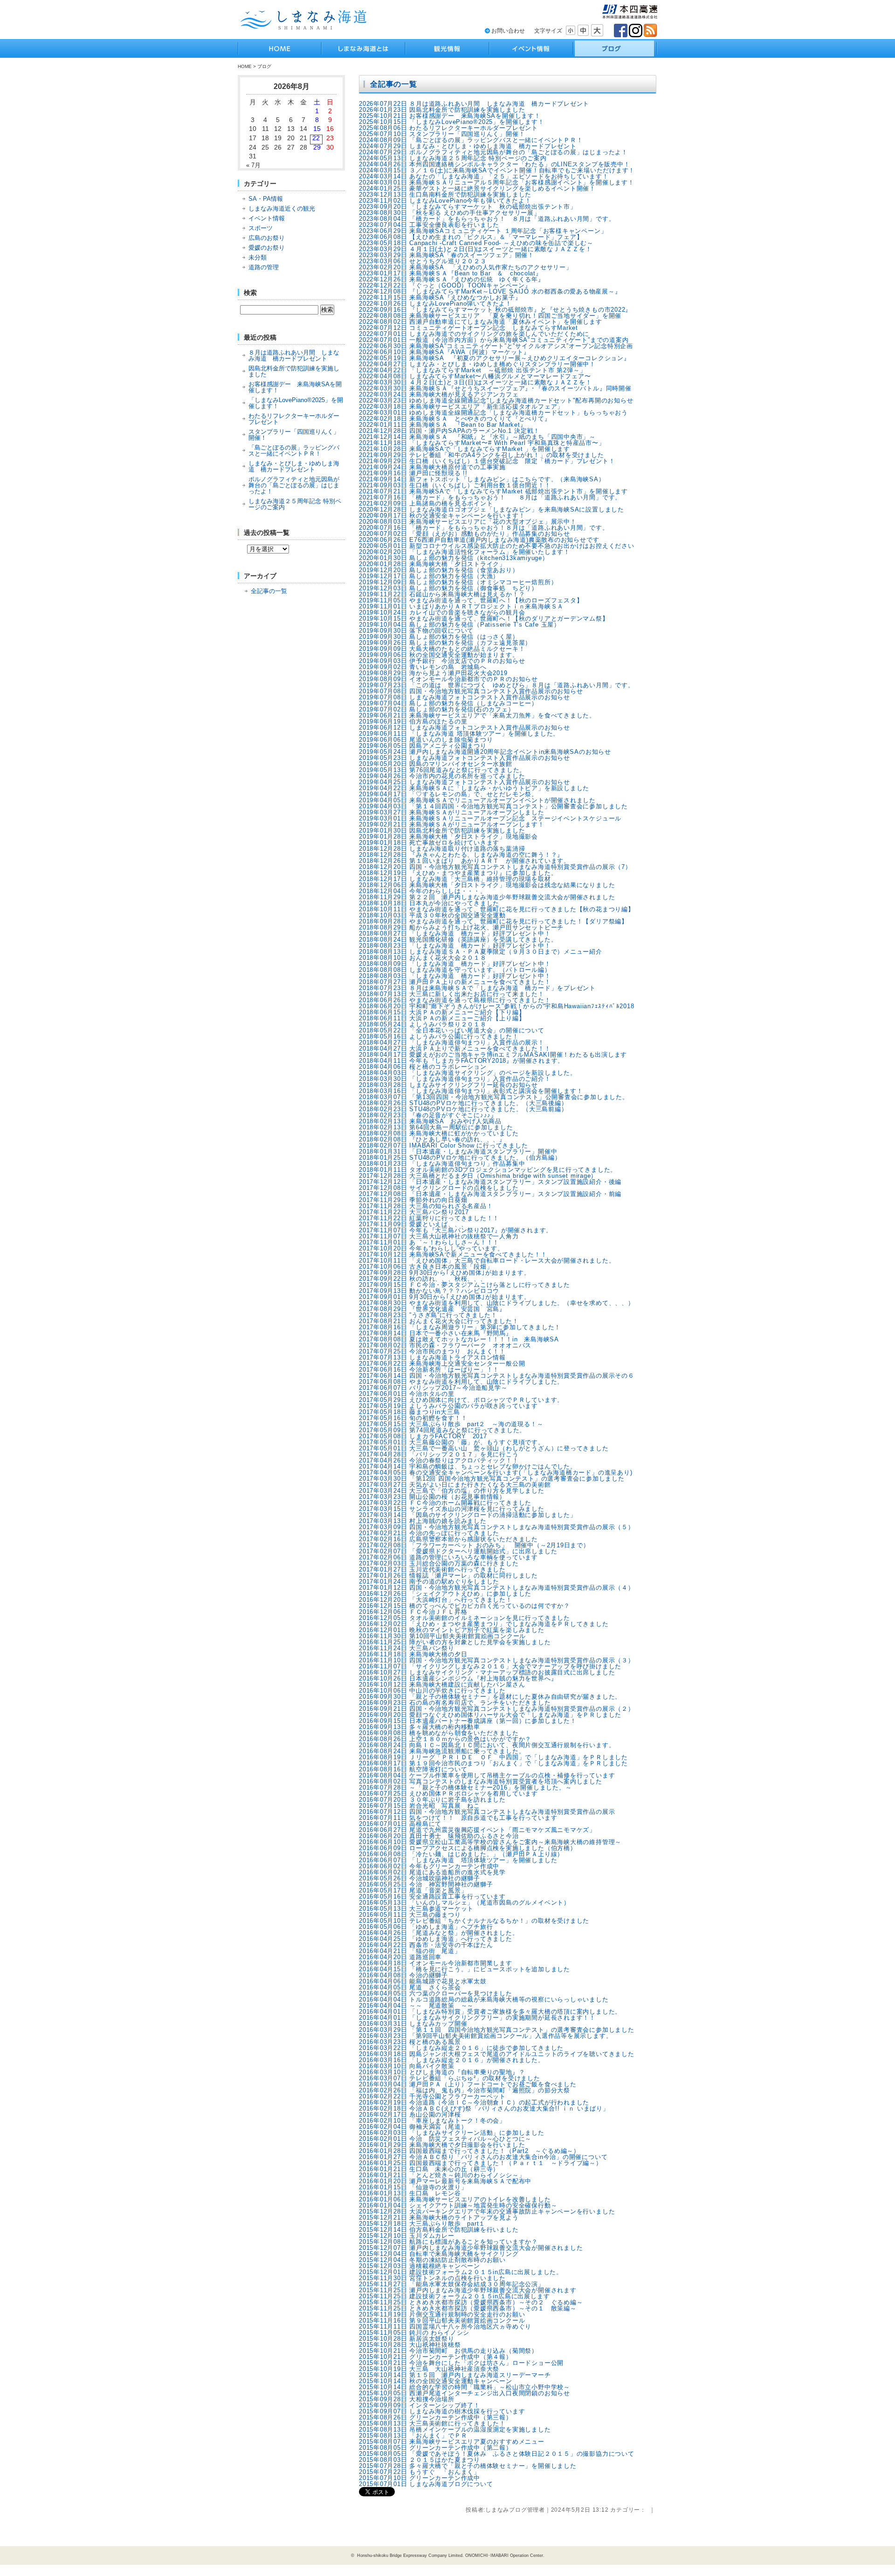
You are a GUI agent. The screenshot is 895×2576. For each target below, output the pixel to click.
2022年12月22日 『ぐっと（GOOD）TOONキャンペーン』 (445, 285)
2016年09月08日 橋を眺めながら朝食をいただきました (439, 1733)
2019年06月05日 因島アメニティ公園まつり (423, 746)
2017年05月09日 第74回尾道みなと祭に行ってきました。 (442, 1430)
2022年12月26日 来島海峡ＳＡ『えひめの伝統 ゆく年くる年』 (452, 279)
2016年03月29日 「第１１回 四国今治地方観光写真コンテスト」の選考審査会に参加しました (497, 2030)
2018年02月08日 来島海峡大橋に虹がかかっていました (439, 1133)
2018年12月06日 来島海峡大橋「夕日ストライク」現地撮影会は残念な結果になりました (487, 885)
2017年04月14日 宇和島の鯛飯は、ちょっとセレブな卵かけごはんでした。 (468, 1466)
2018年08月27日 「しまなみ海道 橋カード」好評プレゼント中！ (455, 933)
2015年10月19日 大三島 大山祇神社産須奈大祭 (429, 2369)
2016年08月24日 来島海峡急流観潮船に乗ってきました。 (442, 1751)
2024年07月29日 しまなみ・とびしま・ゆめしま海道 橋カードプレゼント (468, 146)
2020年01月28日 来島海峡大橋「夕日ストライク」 (432, 564)
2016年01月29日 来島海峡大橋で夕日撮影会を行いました (442, 2145)
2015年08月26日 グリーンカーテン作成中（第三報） (436, 2417)
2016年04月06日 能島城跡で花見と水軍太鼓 (423, 1981)
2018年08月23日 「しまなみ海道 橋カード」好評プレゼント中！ (455, 946)
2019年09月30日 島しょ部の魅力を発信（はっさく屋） (439, 637)
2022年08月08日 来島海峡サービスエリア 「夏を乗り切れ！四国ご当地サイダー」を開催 (490, 316)
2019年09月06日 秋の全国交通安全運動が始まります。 (439, 655)
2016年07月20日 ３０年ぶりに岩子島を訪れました (432, 1800)
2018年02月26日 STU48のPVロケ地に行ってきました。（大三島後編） (463, 1103)
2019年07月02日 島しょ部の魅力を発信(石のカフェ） (437, 709)
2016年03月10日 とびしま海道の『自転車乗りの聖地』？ (442, 2072)
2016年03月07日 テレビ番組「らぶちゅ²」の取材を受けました (450, 2078)
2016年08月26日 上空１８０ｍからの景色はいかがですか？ (445, 1739)
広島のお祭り (267, 238)
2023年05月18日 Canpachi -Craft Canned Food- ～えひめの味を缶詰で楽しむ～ (476, 243)
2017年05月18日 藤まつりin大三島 (409, 1412)
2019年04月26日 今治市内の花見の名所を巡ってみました (442, 776)
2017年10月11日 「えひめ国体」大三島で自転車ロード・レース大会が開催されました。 (487, 1261)
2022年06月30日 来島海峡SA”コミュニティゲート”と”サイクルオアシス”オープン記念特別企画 (496, 346)
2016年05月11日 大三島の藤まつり (410, 1915)
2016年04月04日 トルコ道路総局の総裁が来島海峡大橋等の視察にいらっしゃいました (484, 1999)
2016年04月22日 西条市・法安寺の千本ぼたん (426, 1945)
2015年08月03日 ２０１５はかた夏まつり (420, 2460)
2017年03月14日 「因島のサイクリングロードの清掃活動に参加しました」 (468, 1515)
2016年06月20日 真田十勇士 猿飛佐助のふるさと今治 (439, 1836)
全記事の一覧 (269, 591)
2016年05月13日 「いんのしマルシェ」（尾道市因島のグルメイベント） (465, 1903)
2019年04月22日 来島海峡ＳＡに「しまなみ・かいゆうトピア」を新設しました (474, 788)
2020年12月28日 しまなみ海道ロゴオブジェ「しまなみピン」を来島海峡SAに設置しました (492, 509)
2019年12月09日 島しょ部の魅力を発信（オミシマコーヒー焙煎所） (458, 582)
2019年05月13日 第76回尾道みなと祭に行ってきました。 (442, 770)
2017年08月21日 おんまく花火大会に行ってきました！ (439, 1321)
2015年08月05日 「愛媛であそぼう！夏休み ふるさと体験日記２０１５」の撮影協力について (497, 2454)
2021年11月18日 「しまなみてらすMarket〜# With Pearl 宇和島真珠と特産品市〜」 (482, 443)
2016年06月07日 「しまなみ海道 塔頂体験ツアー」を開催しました (458, 1860)
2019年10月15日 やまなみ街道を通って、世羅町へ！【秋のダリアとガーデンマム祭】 (484, 618)
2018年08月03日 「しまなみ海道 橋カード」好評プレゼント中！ (455, 976)
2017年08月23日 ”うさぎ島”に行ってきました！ (428, 1315)
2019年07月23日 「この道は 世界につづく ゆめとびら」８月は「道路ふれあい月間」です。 (497, 685)
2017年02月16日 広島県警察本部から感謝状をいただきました (448, 1539)
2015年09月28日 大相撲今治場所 (407, 2399)
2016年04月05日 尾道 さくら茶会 (410, 1987)
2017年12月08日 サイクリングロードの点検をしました (439, 1188)
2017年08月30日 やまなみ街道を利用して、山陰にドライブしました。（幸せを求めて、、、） (497, 1303)
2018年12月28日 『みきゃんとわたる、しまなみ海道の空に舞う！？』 (461, 855)
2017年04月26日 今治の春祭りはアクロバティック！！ (439, 1460)
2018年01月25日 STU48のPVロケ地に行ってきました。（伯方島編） (460, 1158)
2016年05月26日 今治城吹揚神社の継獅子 (423, 1878)
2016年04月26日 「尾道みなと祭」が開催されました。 (439, 1933)
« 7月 (253, 165)
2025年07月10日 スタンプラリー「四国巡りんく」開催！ (442, 134)
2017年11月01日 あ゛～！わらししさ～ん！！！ (429, 1242)
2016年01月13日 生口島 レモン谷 (410, 2193)
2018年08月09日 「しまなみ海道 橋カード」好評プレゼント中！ (455, 964)
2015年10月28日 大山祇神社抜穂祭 (410, 2345)
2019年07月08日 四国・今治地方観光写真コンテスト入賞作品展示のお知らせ (471, 691)
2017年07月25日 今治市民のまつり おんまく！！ (432, 1351)
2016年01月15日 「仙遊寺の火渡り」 (413, 2187)
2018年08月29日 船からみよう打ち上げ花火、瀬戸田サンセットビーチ (461, 927)
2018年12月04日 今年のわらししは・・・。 (423, 891)
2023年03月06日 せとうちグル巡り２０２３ (423, 261)
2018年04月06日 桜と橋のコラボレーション (423, 1067)
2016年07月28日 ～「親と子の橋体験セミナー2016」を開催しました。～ (465, 1787)
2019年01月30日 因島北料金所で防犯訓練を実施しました (442, 830)
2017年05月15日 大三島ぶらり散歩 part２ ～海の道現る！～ (451, 1424)
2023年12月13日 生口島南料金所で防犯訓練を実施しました (445, 195)
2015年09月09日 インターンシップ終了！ (420, 2405)
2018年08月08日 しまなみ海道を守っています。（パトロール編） (455, 970)
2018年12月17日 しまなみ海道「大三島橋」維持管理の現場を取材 (455, 879)
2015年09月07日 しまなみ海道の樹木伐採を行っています (442, 2411)
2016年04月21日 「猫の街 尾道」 (410, 1951)
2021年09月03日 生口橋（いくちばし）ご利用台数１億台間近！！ (455, 485)
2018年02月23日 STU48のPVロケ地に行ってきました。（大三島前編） (463, 1109)
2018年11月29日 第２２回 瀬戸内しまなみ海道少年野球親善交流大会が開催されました (487, 897)
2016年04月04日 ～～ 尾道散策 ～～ (416, 2005)
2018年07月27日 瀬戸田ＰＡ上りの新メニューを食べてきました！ (455, 982)
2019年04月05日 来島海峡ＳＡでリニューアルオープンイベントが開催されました (477, 800)
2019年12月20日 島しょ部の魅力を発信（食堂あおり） (439, 570)
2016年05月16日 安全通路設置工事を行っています (432, 1896)
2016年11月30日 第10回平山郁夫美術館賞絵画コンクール (442, 1636)
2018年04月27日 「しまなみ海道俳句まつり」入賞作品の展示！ (452, 1042)
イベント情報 (267, 218)
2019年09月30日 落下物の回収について (416, 631)
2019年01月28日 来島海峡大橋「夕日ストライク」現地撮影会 (448, 837)
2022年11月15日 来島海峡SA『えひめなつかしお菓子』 (440, 297)
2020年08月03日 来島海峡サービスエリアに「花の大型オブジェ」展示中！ (468, 522)
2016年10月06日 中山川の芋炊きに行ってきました (432, 1691)
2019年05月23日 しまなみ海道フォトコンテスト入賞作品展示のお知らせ (465, 758)
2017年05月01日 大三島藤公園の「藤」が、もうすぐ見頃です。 (452, 1442)
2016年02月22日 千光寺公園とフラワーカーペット (432, 2096)
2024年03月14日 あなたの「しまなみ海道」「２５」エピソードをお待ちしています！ (484, 176)
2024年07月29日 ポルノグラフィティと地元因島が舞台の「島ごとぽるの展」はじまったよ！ (493, 152)
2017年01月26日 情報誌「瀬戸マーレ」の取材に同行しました (448, 1575)
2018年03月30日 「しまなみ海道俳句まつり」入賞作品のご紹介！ (455, 1079)
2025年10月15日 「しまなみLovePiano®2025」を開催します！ (451, 122)
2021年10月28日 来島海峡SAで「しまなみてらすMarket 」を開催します (465, 449)
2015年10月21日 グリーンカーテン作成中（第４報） (436, 2357)
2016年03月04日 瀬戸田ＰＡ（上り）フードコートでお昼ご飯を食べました (468, 2084)
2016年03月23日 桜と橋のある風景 (410, 2042)
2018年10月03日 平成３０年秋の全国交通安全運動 (432, 915)
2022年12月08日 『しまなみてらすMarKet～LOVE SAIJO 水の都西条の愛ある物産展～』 (490, 291)
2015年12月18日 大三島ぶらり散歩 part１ (422, 2224)
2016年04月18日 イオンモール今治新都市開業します (436, 1963)
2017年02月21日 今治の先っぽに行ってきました (429, 1533)
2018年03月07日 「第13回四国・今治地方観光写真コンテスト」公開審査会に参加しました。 (494, 1097)
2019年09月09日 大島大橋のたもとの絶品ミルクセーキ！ (442, 649)
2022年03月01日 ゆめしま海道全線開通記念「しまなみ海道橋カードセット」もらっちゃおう (493, 413)
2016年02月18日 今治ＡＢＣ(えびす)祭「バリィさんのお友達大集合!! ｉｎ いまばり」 (484, 2108)
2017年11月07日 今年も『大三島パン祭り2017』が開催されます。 (456, 1230)
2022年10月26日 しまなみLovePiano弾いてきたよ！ (435, 304)
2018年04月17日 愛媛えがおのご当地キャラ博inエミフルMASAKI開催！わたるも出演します (493, 1055)
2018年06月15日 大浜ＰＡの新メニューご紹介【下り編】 (442, 1012)
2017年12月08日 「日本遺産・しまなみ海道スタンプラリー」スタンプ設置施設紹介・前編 (490, 1194)
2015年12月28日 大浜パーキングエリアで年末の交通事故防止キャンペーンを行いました (487, 2211)
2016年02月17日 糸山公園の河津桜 (410, 2115)
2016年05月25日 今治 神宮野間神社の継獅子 (426, 1884)
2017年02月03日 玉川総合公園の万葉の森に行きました (439, 1563)
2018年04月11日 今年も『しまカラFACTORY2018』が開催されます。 (461, 1061)
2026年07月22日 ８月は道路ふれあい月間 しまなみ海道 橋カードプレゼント (474, 104)
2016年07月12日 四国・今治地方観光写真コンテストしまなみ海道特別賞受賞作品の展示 (487, 1812)
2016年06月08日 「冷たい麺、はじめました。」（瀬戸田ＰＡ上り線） (461, 1854)
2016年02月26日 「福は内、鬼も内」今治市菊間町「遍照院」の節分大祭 (465, 2090)
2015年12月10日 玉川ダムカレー (407, 2236)
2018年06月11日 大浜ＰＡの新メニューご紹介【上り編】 (442, 1018)
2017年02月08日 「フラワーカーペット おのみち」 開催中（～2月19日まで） (474, 1545)
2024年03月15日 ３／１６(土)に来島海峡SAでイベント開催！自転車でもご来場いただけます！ (497, 170)
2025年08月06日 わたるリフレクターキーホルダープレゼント (448, 128)
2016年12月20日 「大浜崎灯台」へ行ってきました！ (436, 1600)
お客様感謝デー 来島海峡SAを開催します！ (295, 387)
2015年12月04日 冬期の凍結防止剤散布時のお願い (432, 2260)
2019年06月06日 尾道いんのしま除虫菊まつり (426, 740)
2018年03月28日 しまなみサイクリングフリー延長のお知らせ (448, 1085)
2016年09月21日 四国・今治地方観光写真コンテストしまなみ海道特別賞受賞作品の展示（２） (497, 1709)
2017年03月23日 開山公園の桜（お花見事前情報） (432, 1497)
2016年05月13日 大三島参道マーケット (416, 1909)
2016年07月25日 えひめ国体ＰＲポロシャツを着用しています (448, 1794)
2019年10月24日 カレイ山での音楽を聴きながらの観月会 (442, 612)
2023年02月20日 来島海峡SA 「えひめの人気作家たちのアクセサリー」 (466, 267)
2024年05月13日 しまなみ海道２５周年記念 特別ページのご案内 (453, 158)
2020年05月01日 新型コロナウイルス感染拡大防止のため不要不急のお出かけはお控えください (497, 546)
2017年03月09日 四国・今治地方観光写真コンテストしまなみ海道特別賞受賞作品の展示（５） (497, 1527)
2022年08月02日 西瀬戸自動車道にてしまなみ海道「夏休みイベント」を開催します (481, 322)
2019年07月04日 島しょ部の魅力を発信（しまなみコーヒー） (448, 703)
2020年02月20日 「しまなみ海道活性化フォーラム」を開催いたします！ (465, 552)
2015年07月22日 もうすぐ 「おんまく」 (420, 2472)
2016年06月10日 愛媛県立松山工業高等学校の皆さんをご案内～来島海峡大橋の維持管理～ (490, 1842)
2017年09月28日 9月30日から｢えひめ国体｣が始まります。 (445, 1273)
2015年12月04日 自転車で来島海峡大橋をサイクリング (439, 2254)
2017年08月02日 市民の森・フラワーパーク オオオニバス (445, 1345)
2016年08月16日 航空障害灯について (413, 1769)
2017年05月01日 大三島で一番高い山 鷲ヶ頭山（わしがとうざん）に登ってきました (484, 1448)
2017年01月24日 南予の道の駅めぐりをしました (429, 1582)
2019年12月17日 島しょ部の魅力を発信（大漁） (429, 576)
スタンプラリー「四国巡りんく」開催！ (294, 435)
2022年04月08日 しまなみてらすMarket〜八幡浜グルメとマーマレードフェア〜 (475, 376)
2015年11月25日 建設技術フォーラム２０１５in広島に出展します (454, 2296)
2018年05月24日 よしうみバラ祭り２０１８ (423, 1024)
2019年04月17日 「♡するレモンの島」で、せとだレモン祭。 (448, 794)
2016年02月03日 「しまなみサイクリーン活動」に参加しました (452, 2133)
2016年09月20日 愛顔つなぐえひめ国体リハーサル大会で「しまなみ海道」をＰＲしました (490, 1715)
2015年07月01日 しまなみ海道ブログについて (426, 2484)
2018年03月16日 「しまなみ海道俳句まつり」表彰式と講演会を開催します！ (471, 1091)
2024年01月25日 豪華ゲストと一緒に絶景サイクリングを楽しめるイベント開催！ (477, 188)
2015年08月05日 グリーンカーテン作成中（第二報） (436, 2448)
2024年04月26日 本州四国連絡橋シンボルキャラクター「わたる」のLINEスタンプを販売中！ (494, 164)
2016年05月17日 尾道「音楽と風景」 (413, 1890)
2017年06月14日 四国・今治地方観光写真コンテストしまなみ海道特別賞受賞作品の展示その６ (497, 1376)
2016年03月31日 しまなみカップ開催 (413, 2024)
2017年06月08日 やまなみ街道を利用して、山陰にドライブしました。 (461, 1382)
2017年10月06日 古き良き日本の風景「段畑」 (426, 1267)
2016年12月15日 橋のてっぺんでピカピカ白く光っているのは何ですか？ (465, 1606)
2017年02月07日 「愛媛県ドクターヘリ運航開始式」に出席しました (458, 1551)
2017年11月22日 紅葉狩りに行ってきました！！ (429, 1218)
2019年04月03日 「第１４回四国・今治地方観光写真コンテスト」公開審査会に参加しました (493, 806)
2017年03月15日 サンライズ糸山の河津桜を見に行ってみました (452, 1509)
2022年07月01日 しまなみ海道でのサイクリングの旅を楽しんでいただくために (474, 334)
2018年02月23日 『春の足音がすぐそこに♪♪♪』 (428, 1115)
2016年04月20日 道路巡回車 (400, 1957)
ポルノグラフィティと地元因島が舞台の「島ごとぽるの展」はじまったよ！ (294, 485)
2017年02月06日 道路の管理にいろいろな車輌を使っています (448, 1557)
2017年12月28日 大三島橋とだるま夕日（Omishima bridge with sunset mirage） (478, 1176)
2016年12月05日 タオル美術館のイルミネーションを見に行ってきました (465, 1618)
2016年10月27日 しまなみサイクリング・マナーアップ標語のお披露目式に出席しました (487, 1672)
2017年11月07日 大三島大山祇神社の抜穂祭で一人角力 (439, 1236)
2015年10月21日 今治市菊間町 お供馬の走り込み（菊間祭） (448, 2351)
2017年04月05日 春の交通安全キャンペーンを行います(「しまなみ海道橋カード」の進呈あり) (496, 1472)
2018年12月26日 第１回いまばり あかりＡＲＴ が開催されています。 (465, 861)
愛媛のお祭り (267, 248)
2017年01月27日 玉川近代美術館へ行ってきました (432, 1569)
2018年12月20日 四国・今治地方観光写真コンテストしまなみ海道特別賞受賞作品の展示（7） (495, 867)
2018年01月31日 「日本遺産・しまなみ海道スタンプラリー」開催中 (458, 1151)
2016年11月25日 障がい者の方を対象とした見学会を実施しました (455, 1642)
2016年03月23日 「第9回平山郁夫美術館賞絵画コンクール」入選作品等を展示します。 (485, 2036)
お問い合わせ (508, 31)
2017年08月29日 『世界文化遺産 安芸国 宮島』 (432, 1309)
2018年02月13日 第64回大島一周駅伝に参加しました (436, 1127)
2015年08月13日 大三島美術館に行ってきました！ (432, 2423)
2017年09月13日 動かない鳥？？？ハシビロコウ (429, 1291)
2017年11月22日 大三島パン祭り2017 (414, 1212)
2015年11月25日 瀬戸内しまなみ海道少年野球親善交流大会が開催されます (468, 2290)
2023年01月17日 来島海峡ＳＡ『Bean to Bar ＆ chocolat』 (451, 273)
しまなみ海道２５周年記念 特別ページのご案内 (295, 504)
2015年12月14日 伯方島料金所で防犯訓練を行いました (439, 2230)
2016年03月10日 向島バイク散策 (407, 2066)
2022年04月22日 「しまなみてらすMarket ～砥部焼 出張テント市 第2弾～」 (472, 370)
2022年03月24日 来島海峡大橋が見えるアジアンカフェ (439, 394)
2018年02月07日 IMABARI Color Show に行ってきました (447, 1145)
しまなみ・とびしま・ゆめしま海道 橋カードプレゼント (294, 466)
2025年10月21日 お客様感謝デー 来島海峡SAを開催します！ (450, 116)
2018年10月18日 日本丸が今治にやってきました (429, 903)
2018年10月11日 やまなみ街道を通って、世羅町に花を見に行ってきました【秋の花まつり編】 (497, 909)
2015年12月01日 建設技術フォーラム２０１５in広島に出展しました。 (461, 2272)
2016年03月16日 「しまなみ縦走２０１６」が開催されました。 (452, 2060)
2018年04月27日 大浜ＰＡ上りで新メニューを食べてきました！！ (455, 1049)
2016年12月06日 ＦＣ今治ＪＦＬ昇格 (413, 1612)
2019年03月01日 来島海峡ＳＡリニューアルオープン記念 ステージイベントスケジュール (490, 818)
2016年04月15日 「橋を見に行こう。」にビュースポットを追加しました (465, 1969)
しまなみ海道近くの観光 (282, 208)
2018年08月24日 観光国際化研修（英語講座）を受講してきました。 (458, 940)
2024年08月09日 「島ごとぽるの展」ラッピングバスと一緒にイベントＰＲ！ (471, 140)
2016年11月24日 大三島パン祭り (407, 1648)
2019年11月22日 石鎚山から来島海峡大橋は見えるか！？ (442, 594)
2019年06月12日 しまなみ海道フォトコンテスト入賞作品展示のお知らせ (465, 728)
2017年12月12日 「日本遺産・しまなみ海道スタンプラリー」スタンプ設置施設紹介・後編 (490, 1182)
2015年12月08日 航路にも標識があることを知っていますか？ (448, 2242)
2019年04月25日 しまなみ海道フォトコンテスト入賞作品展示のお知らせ (465, 782)
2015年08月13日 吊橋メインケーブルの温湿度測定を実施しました (455, 2429)
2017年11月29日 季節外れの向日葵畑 (413, 1200)
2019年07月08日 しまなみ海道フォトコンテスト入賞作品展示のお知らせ (465, 697)
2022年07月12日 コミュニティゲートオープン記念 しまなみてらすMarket (468, 328)
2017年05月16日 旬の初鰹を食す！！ (413, 1418)
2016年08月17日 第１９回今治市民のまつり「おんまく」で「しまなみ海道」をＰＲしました (493, 1763)
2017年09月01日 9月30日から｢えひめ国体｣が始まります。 (445, 1297)
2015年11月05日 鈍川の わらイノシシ (414, 2333)
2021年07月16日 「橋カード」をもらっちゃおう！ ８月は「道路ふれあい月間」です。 (490, 497)
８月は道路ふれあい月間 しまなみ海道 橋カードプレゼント (294, 355)
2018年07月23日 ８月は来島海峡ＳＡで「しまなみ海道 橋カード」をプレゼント (477, 988)
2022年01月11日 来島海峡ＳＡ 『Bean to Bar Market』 (443, 425)
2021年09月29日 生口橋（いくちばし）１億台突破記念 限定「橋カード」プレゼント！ (487, 461)
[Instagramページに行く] (636, 31)
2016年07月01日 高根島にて (400, 1824)
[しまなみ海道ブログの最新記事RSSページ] (651, 31)
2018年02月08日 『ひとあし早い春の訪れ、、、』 (432, 1139)
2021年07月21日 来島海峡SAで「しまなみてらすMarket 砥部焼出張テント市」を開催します (493, 491)
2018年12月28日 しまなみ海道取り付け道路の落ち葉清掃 (442, 849)
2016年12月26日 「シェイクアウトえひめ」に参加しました (445, 1594)
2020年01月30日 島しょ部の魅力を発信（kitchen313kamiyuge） (454, 558)
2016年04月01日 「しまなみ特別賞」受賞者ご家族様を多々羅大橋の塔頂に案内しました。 (490, 2012)
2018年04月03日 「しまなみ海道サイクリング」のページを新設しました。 (468, 1073)
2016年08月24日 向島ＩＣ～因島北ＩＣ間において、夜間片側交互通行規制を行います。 (487, 1745)
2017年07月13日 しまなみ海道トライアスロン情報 (432, 1357)
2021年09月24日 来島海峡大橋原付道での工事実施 (432, 467)
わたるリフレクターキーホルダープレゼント (294, 419)
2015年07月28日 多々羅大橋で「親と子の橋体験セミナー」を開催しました (468, 2466)
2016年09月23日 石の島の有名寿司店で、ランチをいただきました (455, 1703)
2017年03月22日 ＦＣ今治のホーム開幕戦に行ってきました (445, 1503)
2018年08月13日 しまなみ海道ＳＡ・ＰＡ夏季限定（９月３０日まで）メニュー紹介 (481, 952)
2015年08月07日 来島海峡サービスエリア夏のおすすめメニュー (452, 2442)
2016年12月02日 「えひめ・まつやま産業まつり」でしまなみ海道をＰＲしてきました (484, 1624)
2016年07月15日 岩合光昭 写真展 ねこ (420, 1806)
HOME (245, 66)
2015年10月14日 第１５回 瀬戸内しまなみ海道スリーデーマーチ (455, 2375)
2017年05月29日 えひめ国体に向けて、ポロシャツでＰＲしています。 (461, 1400)
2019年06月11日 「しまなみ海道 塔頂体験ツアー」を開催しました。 (459, 734)
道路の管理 (264, 267)
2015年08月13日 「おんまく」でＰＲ (413, 2436)
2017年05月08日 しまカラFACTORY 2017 (423, 1436)
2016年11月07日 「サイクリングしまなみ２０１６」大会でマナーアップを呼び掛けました (490, 1666)
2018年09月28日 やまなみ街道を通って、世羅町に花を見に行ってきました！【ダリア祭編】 (493, 921)
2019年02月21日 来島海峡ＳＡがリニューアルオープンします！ (452, 824)
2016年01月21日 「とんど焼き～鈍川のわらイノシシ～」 (442, 2175)
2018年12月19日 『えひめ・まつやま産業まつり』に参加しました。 (458, 873)
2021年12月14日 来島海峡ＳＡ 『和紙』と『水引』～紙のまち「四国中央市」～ (477, 437)
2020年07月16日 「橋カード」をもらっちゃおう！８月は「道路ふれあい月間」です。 (484, 528)
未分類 (258, 257)
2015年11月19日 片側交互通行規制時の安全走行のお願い (442, 2314)
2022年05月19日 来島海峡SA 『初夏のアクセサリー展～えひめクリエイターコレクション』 (495, 358)
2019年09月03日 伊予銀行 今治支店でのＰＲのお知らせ (442, 661)
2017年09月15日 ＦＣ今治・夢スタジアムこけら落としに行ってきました (465, 1285)
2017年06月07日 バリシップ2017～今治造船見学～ (433, 1388)
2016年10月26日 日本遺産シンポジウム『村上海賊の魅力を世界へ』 (458, 1678)
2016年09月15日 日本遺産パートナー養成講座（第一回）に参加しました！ (468, 1721)
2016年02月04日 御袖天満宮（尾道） (413, 2127)
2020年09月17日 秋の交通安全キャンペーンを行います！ (442, 516)
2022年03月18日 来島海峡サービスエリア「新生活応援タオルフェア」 (461, 407)
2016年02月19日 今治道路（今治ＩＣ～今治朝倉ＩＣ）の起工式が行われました (474, 2102)
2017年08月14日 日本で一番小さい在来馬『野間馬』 (436, 1333)
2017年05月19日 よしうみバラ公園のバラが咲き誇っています (448, 1406)
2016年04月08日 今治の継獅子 (403, 1975)
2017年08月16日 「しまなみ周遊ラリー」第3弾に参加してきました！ (460, 1327)
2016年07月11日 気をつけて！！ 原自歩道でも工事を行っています (458, 1818)
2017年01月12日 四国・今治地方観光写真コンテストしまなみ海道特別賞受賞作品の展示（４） (497, 1588)
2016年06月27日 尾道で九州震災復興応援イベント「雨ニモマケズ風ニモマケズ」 (477, 1830)
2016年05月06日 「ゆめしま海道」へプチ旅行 (426, 1927)
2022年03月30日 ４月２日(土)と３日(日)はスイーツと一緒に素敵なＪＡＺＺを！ (475, 382)
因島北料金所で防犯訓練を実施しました (294, 371)
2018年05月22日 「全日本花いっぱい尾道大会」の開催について (452, 1030)
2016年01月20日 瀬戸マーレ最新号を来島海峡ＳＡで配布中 (445, 2181)
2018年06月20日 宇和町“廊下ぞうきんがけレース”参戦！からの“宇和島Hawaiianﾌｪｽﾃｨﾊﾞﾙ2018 (496, 1006)
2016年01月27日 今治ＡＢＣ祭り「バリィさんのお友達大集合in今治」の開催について (483, 2157)
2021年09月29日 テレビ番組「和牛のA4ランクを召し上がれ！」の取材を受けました (482, 455)
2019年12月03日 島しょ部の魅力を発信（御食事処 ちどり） (448, 588)
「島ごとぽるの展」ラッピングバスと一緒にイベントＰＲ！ (294, 451)
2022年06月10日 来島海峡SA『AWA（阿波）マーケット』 (444, 352)
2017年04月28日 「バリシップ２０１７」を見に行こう (439, 1454)
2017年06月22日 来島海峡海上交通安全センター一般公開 (442, 1363)
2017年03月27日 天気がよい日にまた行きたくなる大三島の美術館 (455, 1485)
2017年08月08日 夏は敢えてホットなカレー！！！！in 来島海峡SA (459, 1339)
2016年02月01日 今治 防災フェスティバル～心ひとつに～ (445, 2139)
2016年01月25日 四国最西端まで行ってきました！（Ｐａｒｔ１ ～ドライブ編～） (481, 2163)
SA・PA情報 (266, 199)
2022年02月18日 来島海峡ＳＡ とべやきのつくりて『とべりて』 (455, 419)
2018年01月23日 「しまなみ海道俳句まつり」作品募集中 (442, 1164)
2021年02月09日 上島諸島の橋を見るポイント (426, 503)
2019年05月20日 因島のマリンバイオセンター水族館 (436, 764)
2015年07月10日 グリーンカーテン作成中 (420, 2478)
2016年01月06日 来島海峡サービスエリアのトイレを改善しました (455, 2199)
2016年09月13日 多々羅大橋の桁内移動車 (420, 1727)
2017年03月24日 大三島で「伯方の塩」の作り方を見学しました (452, 1491)
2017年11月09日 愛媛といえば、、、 (413, 1224)
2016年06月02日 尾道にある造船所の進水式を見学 (432, 1872)
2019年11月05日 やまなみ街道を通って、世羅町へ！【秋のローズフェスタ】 (471, 600)
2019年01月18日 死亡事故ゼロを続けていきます (429, 843)
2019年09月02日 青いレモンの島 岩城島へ (423, 667)
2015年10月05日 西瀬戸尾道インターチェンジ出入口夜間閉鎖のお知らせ (465, 2393)
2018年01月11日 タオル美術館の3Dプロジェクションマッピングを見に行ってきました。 (488, 1170)
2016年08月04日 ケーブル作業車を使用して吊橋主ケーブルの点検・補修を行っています (487, 1775)
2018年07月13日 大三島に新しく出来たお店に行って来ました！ (452, 994)
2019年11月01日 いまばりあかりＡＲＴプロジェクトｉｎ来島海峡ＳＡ (461, 606)
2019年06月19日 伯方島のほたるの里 (413, 721)
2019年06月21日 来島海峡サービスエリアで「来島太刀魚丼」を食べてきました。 (477, 715)
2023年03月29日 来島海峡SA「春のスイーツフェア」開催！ (447, 255)
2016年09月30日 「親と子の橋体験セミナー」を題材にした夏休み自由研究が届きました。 (490, 1697)
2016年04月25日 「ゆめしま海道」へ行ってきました (436, 1939)
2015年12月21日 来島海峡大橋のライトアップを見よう (439, 2217)
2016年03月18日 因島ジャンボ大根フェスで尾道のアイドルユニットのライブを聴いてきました (497, 2054)
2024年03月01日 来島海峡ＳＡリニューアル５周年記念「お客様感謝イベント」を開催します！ (497, 182)
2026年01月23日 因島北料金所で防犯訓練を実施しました (442, 110)
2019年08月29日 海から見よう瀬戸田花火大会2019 (433, 673)
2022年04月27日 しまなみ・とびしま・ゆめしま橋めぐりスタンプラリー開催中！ (477, 364)
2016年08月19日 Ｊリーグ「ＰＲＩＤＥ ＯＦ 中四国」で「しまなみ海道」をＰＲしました (493, 1757)
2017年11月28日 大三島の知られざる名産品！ (426, 1206)
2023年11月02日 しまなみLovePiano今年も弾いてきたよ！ (445, 201)
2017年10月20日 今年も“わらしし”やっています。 (431, 1248)
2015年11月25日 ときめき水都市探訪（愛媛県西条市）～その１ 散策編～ (468, 2308)
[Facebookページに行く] (621, 31)
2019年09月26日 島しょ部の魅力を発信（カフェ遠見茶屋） (445, 643)
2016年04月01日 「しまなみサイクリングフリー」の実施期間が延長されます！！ (477, 2018)
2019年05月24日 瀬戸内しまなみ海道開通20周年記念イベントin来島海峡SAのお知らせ (485, 752)
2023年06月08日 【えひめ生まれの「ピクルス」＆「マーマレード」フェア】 (471, 237)
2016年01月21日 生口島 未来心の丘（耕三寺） (429, 2169)
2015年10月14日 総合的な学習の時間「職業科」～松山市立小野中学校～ (465, 2387)
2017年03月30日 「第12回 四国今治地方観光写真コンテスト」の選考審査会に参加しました (492, 1479)
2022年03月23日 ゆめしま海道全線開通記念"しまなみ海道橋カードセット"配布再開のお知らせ (496, 400)
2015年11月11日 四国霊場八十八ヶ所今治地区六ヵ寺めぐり (445, 2327)
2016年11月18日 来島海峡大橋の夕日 (413, 1654)
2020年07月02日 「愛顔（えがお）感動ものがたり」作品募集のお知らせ (465, 534)
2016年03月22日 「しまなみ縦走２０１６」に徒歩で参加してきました (461, 2048)
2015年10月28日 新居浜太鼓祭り (407, 2339)
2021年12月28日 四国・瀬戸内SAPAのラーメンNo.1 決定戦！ (449, 431)
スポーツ (261, 228)
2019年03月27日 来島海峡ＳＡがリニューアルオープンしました (452, 812)
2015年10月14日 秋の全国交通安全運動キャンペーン (436, 2381)
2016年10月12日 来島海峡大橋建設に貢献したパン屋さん (442, 1684)
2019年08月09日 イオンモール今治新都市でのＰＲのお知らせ (448, 679)
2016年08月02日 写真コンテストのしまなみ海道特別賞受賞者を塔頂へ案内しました (481, 1781)
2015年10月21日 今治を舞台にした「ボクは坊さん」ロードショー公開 (461, 2363)
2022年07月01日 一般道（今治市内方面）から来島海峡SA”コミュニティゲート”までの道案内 (494, 340)
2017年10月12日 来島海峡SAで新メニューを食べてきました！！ (453, 1254)
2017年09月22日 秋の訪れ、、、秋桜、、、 (423, 1279)
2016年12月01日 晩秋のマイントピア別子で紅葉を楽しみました (452, 1630)
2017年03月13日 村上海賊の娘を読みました (423, 1521)
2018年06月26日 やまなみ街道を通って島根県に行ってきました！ (455, 1000)
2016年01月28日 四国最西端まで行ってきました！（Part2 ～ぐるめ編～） (469, 2151)
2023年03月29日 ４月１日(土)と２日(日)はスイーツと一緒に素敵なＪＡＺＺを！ (475, 249)
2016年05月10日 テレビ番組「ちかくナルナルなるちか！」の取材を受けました (474, 1921)
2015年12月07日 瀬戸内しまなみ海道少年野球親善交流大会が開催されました (471, 2248)
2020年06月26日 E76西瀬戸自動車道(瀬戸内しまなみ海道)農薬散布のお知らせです (479, 540)
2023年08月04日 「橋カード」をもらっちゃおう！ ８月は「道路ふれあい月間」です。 (487, 219)
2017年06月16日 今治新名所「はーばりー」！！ (429, 1370)
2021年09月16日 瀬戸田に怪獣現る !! (413, 473)
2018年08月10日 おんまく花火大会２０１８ (423, 958)
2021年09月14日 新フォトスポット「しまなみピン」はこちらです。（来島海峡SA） (482, 479)
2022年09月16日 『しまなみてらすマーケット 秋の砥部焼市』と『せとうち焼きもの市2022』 (495, 310)
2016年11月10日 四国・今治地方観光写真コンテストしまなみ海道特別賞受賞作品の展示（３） (497, 1660)
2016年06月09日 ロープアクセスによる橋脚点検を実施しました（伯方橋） (468, 1848)
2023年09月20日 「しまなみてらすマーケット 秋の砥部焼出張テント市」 (468, 207)
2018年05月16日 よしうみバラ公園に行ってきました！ (439, 1036)
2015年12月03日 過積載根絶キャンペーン (420, 2266)
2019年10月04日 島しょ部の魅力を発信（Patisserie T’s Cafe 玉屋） (460, 625)
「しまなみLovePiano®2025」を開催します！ (296, 403)
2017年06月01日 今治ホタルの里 (407, 1394)
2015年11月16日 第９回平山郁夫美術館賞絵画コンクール (442, 2320)
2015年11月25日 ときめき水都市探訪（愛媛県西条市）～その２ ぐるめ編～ (471, 2302)
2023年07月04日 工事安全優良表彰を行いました (429, 225)
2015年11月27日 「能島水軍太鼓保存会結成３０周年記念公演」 (452, 2284)
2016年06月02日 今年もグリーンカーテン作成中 (429, 1866)
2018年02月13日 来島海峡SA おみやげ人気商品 (430, 1121)
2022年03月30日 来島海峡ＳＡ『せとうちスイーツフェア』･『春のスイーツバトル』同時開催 (495, 388)
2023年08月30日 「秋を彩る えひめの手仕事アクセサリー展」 (450, 213)
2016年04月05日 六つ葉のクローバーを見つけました (436, 1993)
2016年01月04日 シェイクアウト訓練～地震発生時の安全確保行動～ (458, 2205)
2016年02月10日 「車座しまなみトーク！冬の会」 (432, 2121)
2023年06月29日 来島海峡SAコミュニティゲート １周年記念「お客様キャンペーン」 (483, 231)
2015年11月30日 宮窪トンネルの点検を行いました (432, 2278)
